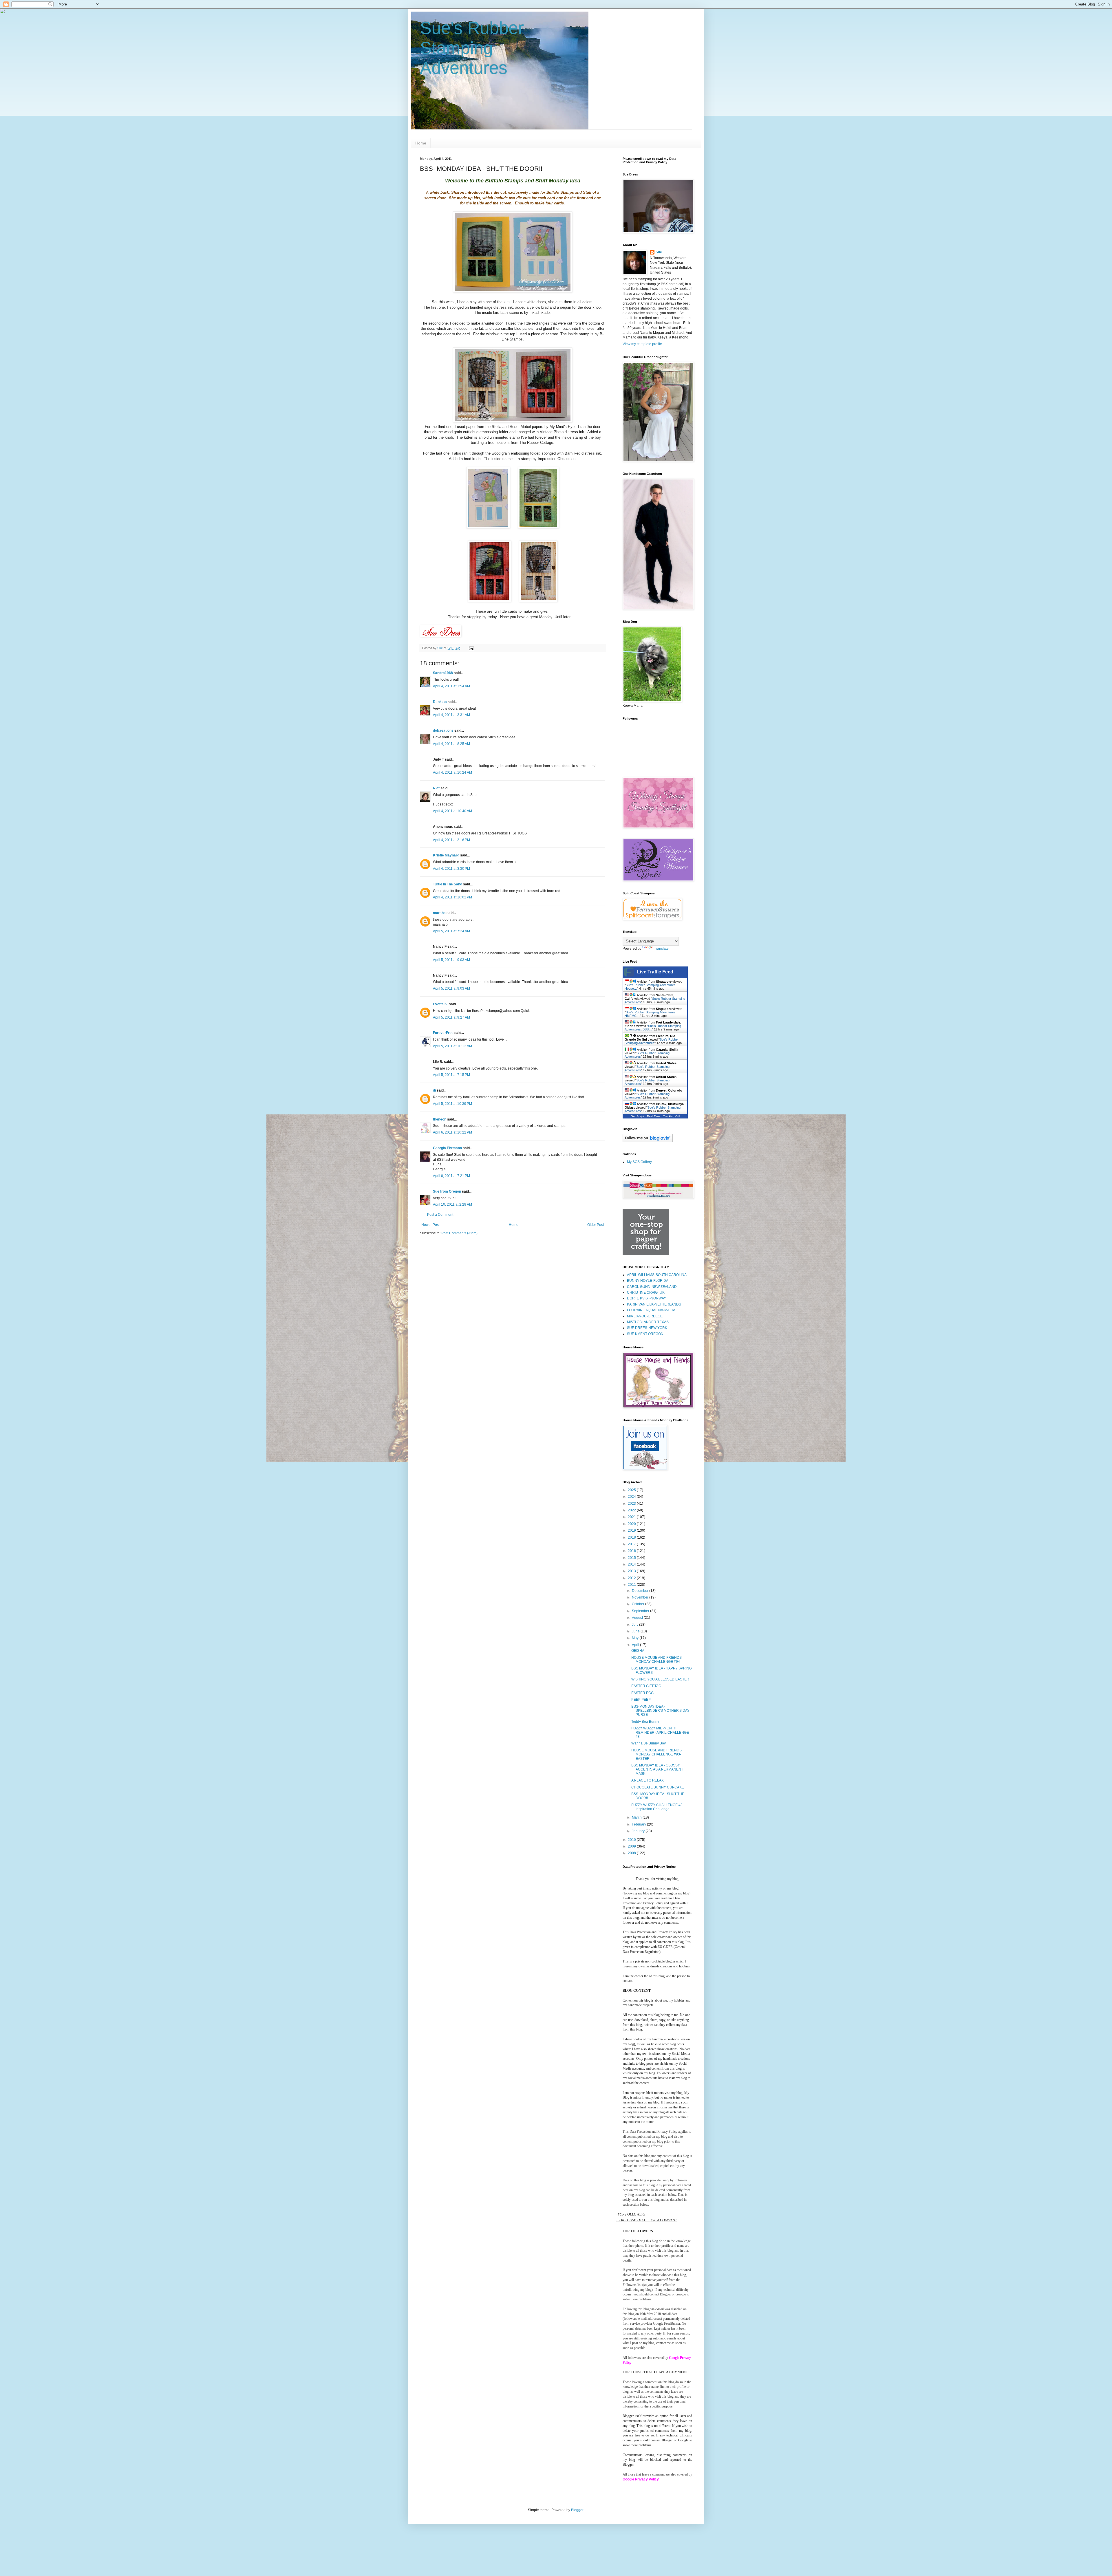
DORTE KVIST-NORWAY (646, 1298)
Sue (659, 252)
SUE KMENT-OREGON (645, 1334)
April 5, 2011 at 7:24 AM (451, 931)
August (638, 1618)
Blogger (577, 2510)
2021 (632, 1517)
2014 (632, 1564)
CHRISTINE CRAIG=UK (646, 1292)
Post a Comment (440, 1215)
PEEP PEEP (641, 1700)
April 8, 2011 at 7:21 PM (451, 1176)
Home (421, 143)
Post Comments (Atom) (459, 1233)
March (637, 1817)
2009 (632, 1846)
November (641, 1597)
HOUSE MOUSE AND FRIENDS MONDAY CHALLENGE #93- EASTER (656, 1754)
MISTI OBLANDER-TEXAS (648, 1322)
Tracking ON (671, 1116)
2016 (632, 1551)
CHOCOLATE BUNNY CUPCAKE (658, 1787)
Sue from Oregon (447, 1191)
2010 (632, 1840)
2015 (632, 1558)
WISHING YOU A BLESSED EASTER (660, 1679)
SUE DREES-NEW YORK (647, 1328)
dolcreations (443, 730)
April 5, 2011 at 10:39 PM (452, 1104)
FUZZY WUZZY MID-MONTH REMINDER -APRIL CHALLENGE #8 (660, 1732)
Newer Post (430, 1225)
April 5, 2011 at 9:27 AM (451, 1017)
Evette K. (440, 1004)
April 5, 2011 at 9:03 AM (451, 960)
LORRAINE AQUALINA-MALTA (651, 1310)
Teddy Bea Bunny (645, 1722)
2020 (632, 1524)
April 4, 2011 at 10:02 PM (452, 897)
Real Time (654, 1116)
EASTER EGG (642, 1693)
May (636, 1638)
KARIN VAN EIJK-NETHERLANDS (654, 1304)
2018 (632, 1537)
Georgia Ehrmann (447, 1148)
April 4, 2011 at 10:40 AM (452, 811)
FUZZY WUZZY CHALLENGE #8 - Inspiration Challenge (658, 1807)
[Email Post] (471, 648)
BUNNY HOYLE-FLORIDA (648, 1281)
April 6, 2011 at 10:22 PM (452, 1132)
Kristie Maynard (446, 855)
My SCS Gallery (639, 1162)
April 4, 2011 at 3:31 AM (451, 715)
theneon (440, 1119)
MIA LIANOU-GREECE (645, 1316)
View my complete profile (642, 344)
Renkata (440, 702)
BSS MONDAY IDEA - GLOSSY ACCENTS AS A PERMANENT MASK (657, 1769)
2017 (632, 1544)
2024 (632, 1497)
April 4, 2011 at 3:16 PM (451, 840)
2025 (632, 1490)
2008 (632, 1853)
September (641, 1611)
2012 (632, 1578)
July (635, 1625)
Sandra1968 (443, 673)
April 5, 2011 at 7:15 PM (451, 1075)
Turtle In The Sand (448, 884)
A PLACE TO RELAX (648, 1780)
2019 (632, 1530)
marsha (439, 913)
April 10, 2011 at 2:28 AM (452, 1204)
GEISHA (638, 1651)
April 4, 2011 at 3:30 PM (451, 869)
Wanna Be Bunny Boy (649, 1743)
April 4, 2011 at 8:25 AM (451, 744)
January (639, 1831)
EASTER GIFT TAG (646, 1686)
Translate (661, 949)
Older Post (596, 1225)
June (636, 1631)
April (636, 1645)
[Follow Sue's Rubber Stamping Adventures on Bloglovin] (648, 1141)
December (641, 1591)
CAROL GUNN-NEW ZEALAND (652, 1287)
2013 (632, 1571)
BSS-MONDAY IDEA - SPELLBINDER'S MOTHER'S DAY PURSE (660, 1711)
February (639, 1824)
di (434, 1090)
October (639, 1604)
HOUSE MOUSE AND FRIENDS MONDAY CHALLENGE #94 (656, 1660)
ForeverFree (443, 1033)
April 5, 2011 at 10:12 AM (452, 1046)
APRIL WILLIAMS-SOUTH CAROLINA (657, 1275)
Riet (436, 788)
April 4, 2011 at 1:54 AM (451, 686)
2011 (632, 1585)
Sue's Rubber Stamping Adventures (472, 48)
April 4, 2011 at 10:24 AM (452, 772)
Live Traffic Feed (655, 972)
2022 (632, 1510)
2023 (632, 1504)
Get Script (637, 1116)
